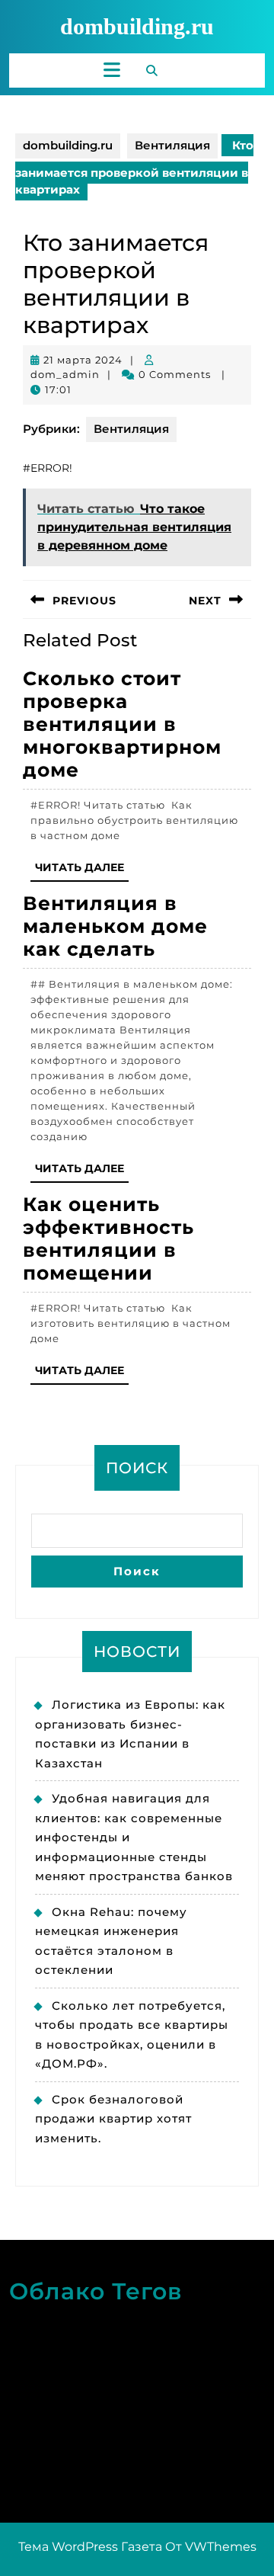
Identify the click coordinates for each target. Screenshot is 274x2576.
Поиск (137, 1468)
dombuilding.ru (137, 26)
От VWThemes (211, 2547)
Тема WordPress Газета (90, 2547)
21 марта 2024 (83, 360)
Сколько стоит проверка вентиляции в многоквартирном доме (122, 724)
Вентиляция (172, 145)
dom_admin (65, 374)
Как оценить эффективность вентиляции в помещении (108, 1238)
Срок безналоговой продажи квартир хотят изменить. (113, 2119)
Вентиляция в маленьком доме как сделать (115, 926)
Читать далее (82, 871)
